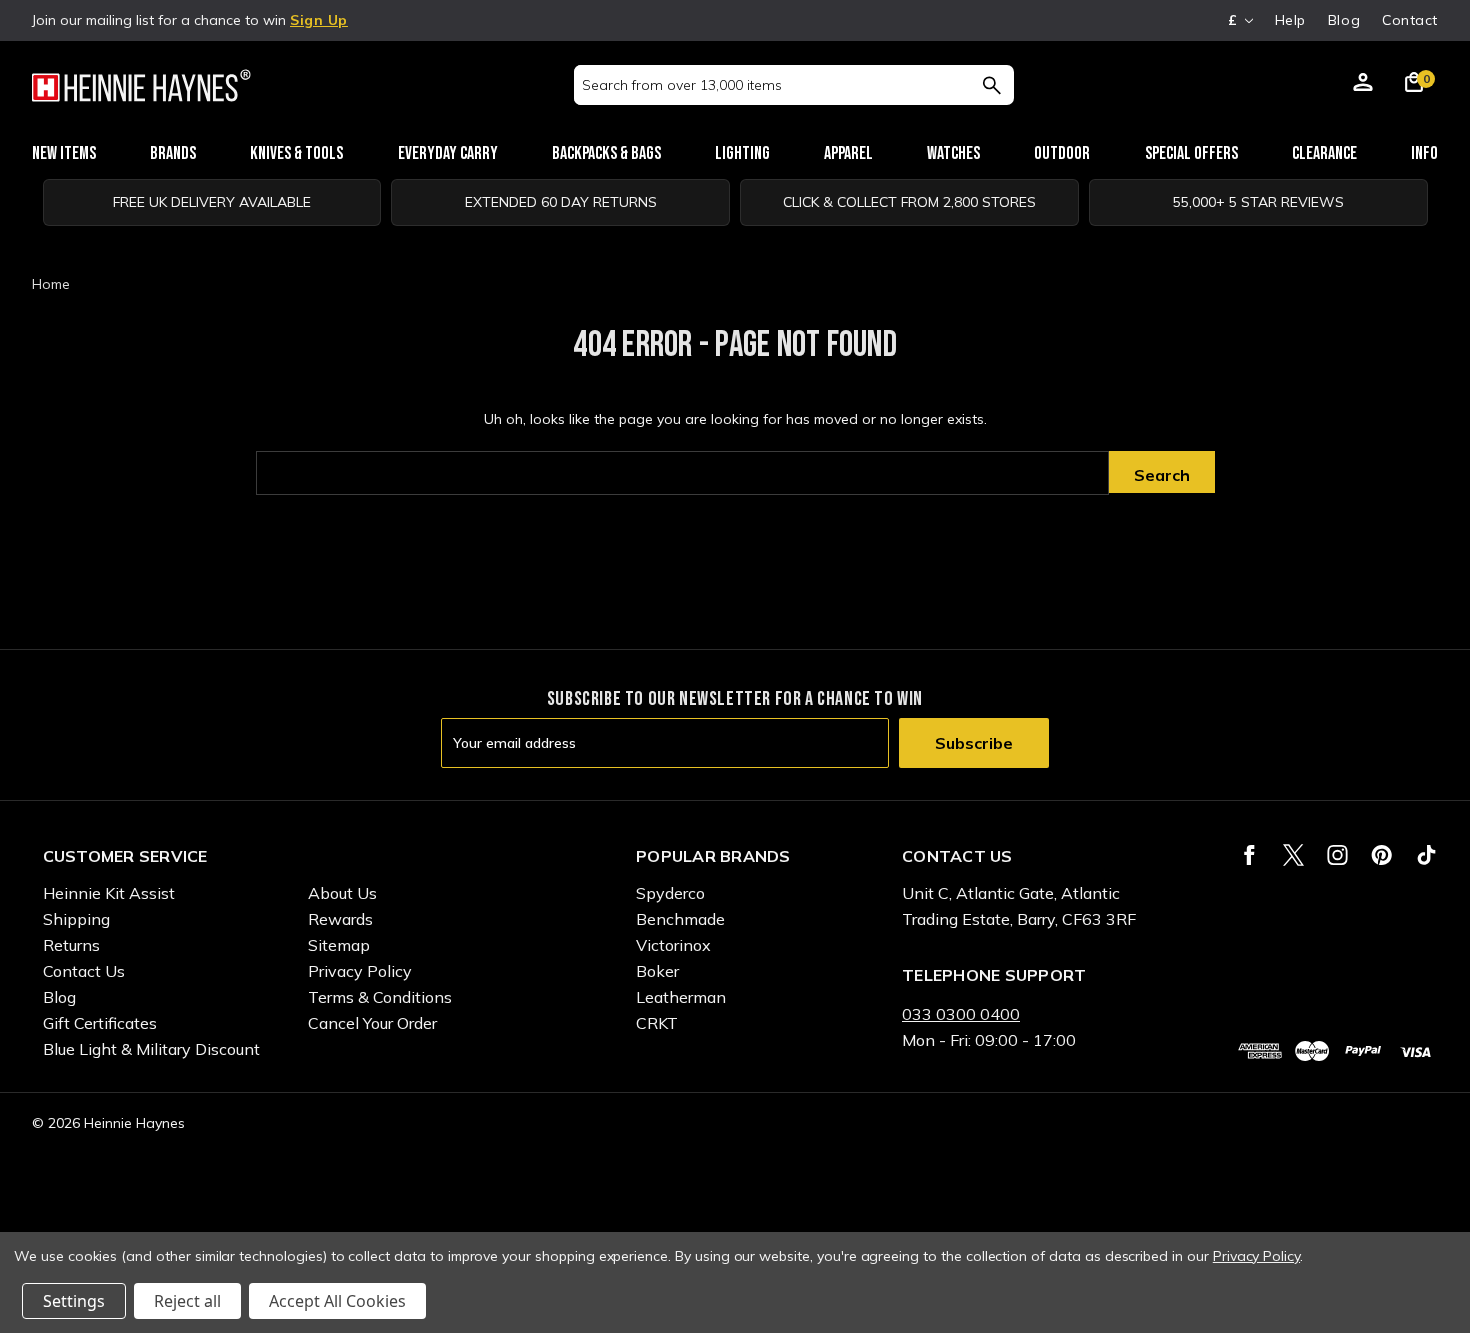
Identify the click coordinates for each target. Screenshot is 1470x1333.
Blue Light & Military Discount (151, 1049)
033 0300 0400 (961, 1014)
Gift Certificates (100, 1023)
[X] (1293, 855)
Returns (71, 945)
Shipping (76, 919)
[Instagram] (1337, 855)
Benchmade (680, 919)
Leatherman (681, 997)
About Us (342, 893)
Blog (1344, 20)
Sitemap (339, 945)
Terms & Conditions (380, 997)
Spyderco (670, 893)
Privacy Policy (360, 971)
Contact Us (84, 971)
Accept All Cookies (337, 1301)
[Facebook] (1249, 855)
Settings (74, 1301)
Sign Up (319, 20)
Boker (657, 971)
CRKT (657, 1023)
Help (1290, 20)
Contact (1410, 20)
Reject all (187, 1301)
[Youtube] (1426, 855)
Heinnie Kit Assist (109, 893)
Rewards (340, 919)
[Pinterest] (1381, 855)
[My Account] (1363, 85)
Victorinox (673, 945)
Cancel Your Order (372, 1023)
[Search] (991, 85)
